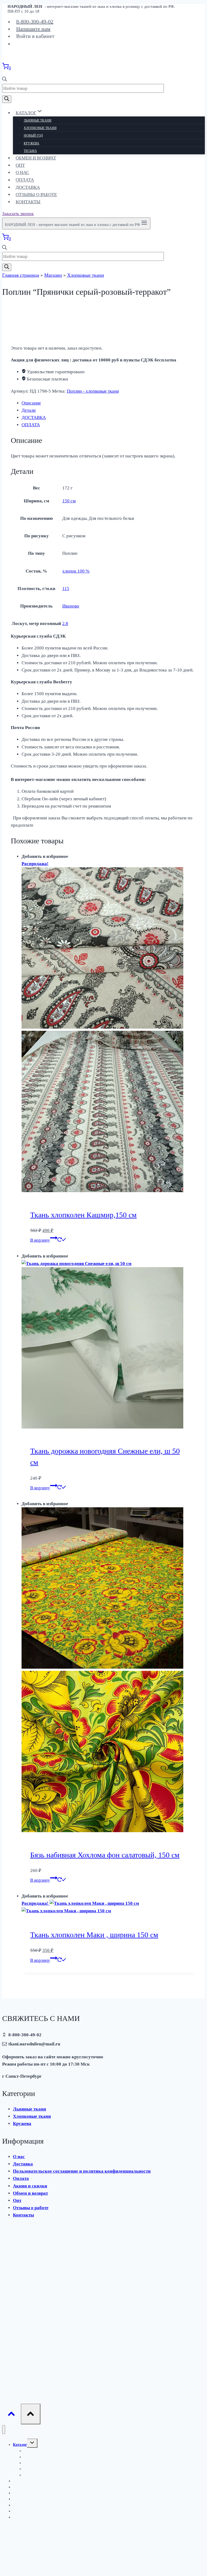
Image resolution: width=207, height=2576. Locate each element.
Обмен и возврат (36, 158)
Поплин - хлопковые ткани (93, 391)
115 (66, 589)
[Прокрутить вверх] (11, 2415)
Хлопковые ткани (40, 128)
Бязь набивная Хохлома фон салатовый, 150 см (105, 1855)
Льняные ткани (38, 120)
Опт (20, 165)
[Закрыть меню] (4, 2430)
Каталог (20, 2445)
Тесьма (30, 151)
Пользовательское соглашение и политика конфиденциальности (82, 2171)
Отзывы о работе (36, 195)
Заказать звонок (18, 214)
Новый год (33, 136)
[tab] (109, 403)
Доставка (28, 187)
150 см (69, 501)
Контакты (28, 202)
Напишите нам (33, 29)
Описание (31, 403)
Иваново (71, 606)
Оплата (25, 180)
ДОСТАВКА (34, 418)
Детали (29, 410)
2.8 (65, 623)
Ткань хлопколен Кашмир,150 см (83, 1215)
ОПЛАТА (31, 425)
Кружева (32, 143)
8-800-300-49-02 (35, 22)
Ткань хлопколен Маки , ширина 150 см (94, 1935)
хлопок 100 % (76, 571)
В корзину (40, 1240)
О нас (22, 173)
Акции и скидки (30, 2186)
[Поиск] (7, 99)
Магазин (53, 275)
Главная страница (21, 275)
